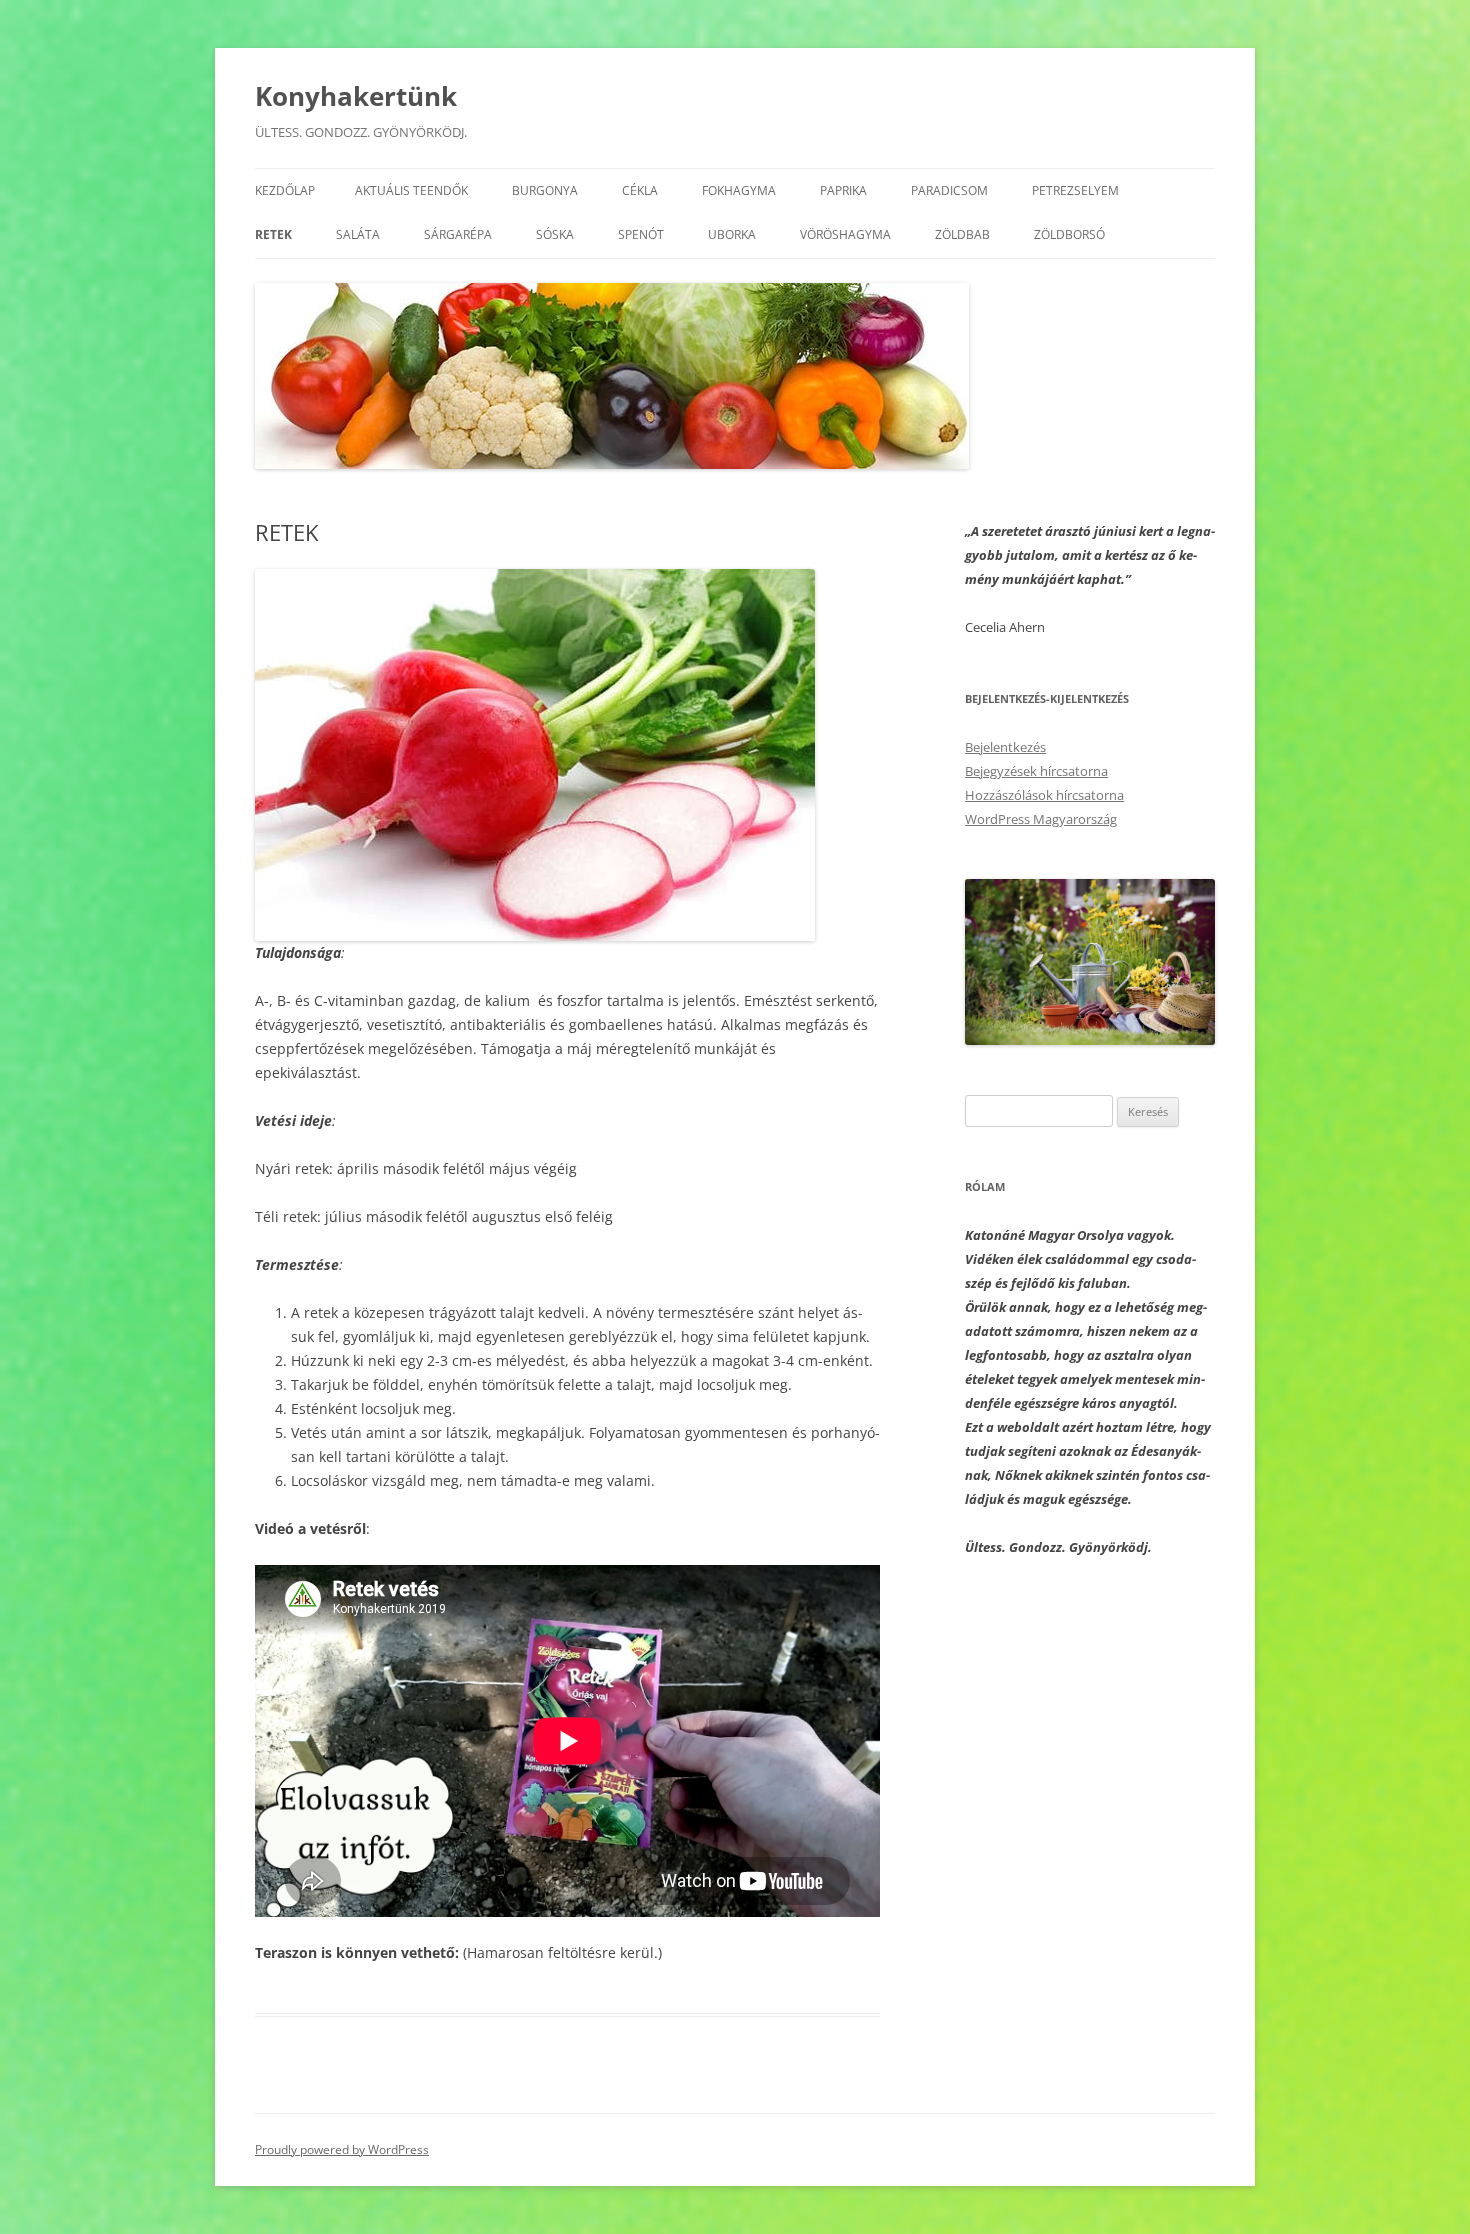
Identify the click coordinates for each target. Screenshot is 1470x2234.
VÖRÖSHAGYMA (845, 234)
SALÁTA (358, 234)
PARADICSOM (949, 190)
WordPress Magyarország (1041, 819)
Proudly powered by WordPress (342, 2149)
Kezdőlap (285, 190)
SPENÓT (641, 234)
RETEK (273, 234)
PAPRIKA (843, 190)
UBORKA (732, 234)
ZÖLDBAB (962, 234)
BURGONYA (545, 190)
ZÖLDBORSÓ (1069, 234)
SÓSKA (555, 234)
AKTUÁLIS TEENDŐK (411, 190)
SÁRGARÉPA (458, 234)
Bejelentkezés (1005, 747)
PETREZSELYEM (1075, 190)
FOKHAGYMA (739, 190)
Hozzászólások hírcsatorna (1044, 795)
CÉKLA (640, 190)
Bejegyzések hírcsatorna (1036, 771)
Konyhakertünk (356, 96)
